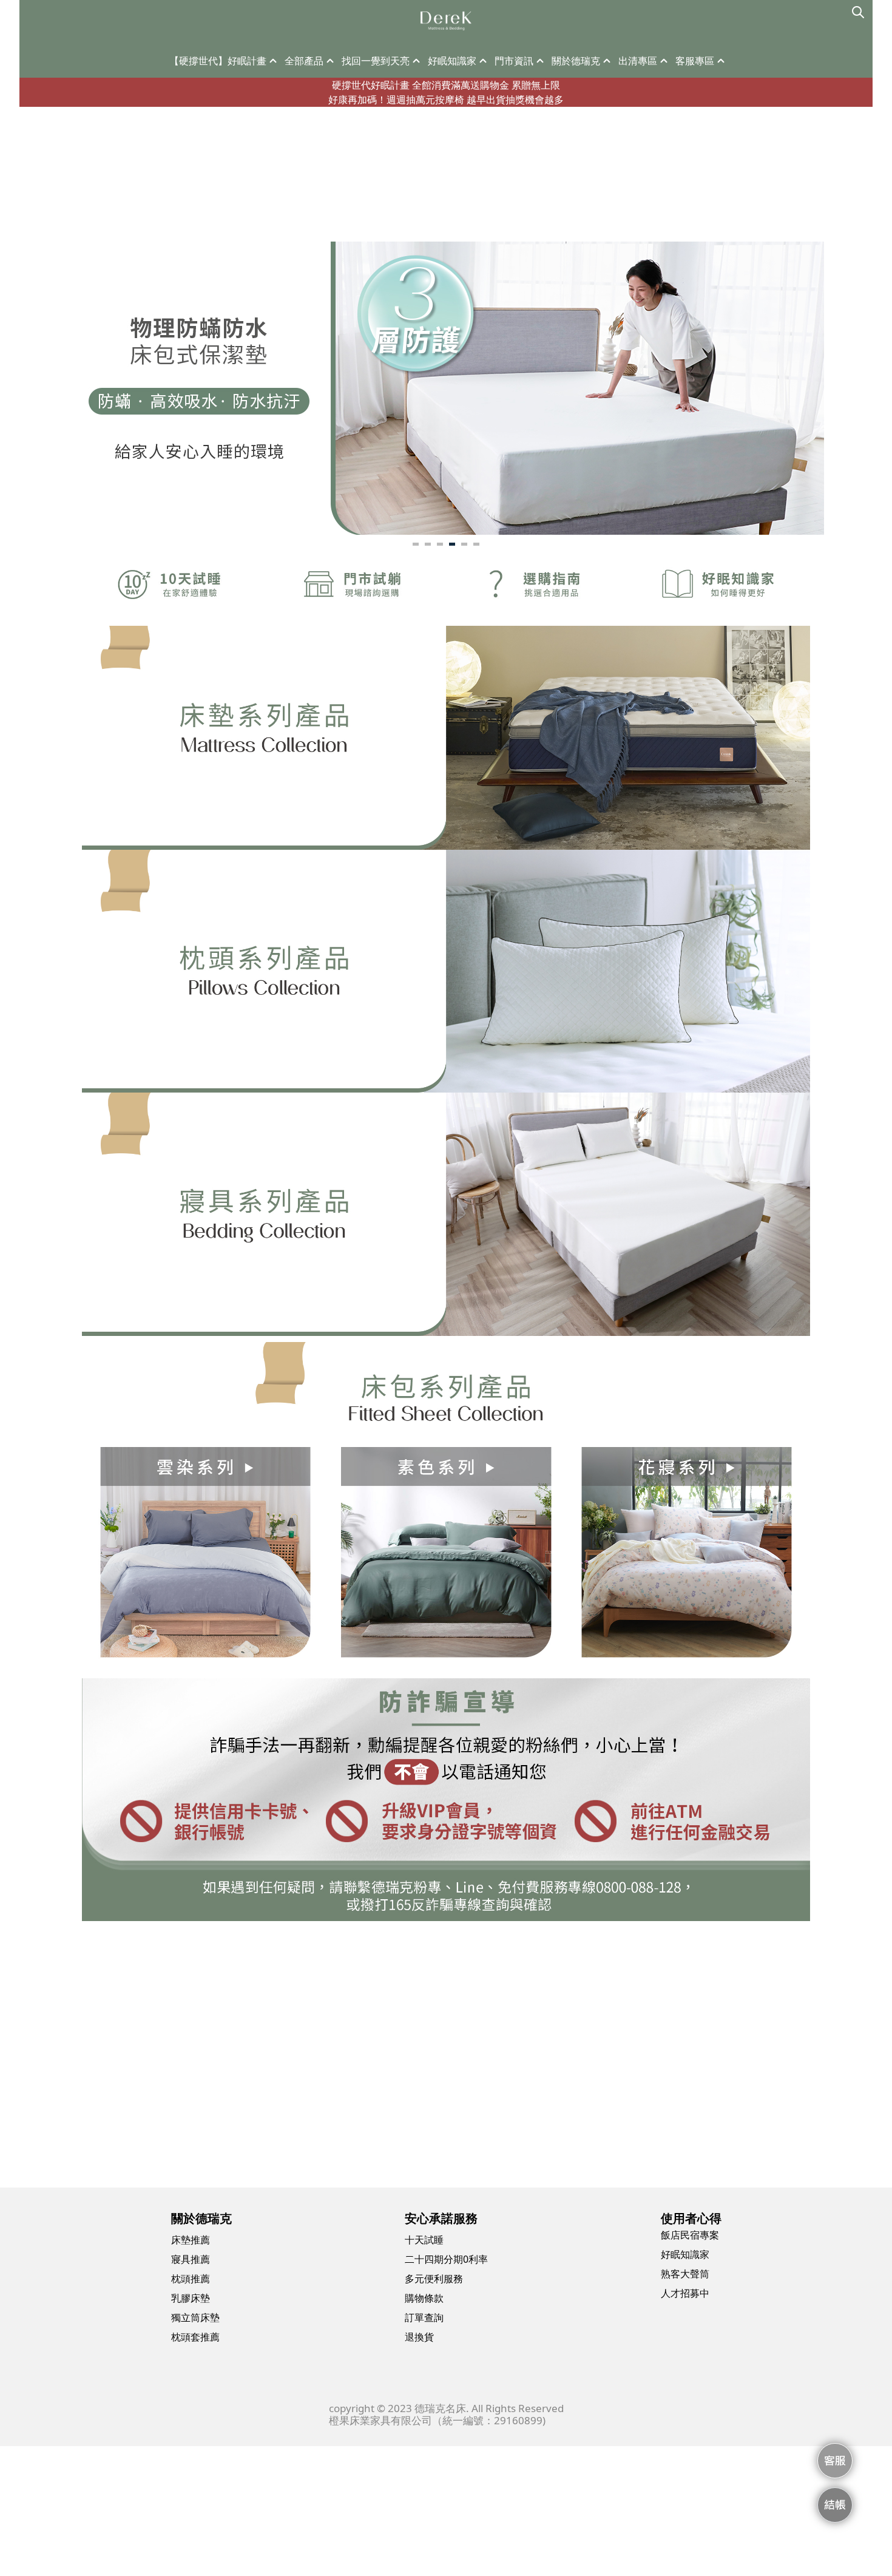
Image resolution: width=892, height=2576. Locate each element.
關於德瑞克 (576, 61)
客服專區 (695, 61)
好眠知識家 (452, 61)
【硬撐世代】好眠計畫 (218, 61)
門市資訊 (514, 61)
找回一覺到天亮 (376, 61)
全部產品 (304, 61)
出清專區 (638, 61)
